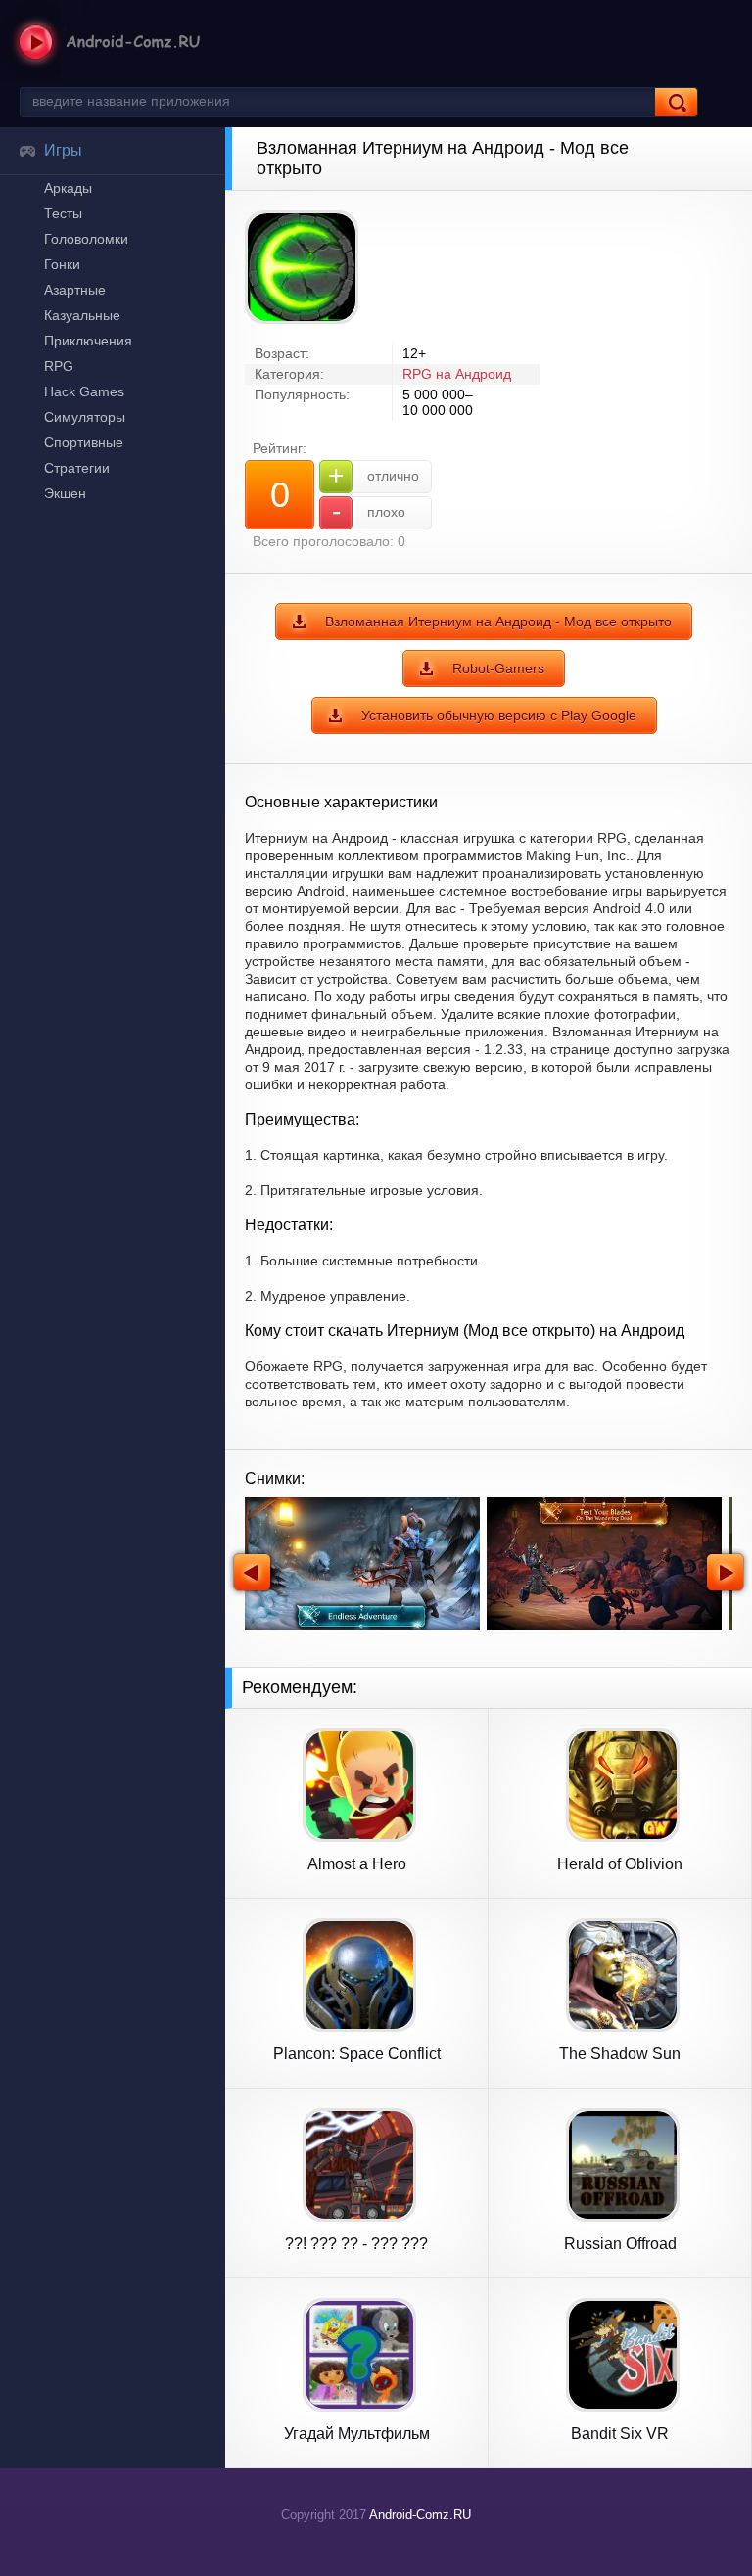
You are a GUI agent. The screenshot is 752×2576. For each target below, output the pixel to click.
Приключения (88, 341)
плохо (369, 511)
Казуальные (82, 315)
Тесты (63, 213)
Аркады (68, 188)
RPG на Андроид (457, 374)
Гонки (62, 264)
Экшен (65, 493)
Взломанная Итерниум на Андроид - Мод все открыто (498, 621)
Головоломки (86, 239)
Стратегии (77, 468)
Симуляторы (85, 417)
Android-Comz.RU (420, 2515)
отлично (374, 475)
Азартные (75, 290)
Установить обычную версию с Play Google (499, 715)
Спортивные (84, 442)
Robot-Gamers (498, 668)
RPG (59, 366)
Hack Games (84, 391)
